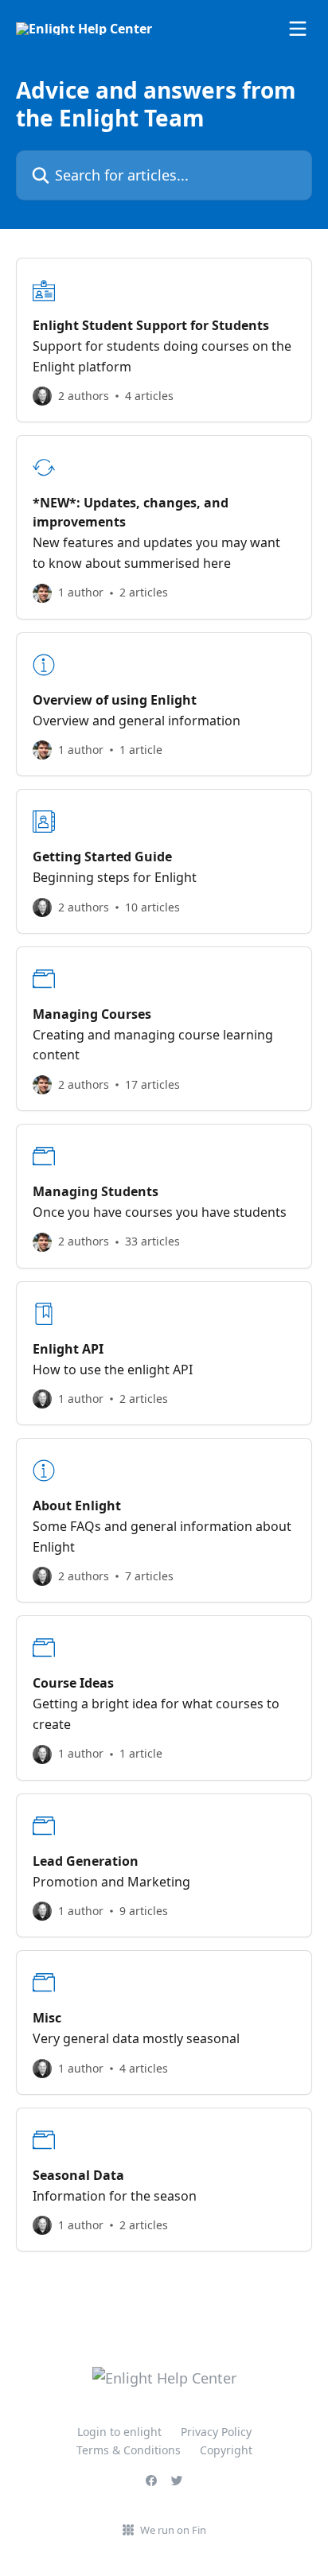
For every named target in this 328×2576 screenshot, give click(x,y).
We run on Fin (173, 2530)
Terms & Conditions (129, 2450)
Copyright (226, 2450)
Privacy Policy (216, 2432)
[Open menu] (298, 29)
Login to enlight (119, 2432)
